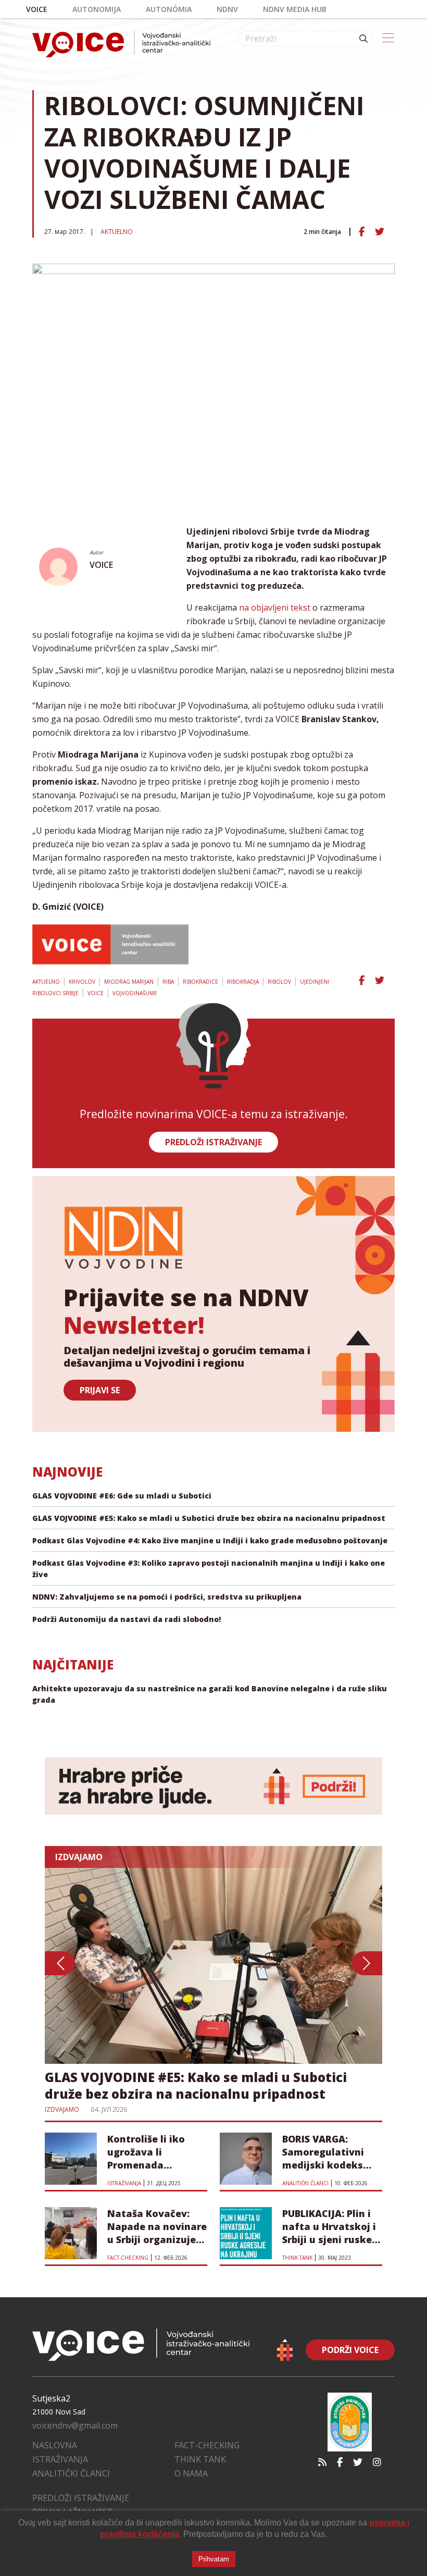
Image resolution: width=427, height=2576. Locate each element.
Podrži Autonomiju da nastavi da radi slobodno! (127, 1619)
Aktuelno (117, 232)
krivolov (82, 982)
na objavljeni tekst (275, 608)
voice (96, 993)
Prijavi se (100, 1390)
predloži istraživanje (213, 1142)
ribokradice (200, 982)
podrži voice (350, 2350)
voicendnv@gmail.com (75, 2425)
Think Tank (200, 2459)
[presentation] (60, 1963)
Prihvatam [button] (214, 2559)
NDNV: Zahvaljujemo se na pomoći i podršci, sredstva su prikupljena (167, 1597)
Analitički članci (71, 2473)
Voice (37, 9)
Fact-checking (207, 2445)
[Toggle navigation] (388, 39)
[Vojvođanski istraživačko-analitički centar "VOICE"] (121, 44)
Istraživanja (60, 2459)
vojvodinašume (135, 993)
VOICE (101, 565)
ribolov (279, 982)
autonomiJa (97, 9)
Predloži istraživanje (81, 2498)
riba (168, 982)
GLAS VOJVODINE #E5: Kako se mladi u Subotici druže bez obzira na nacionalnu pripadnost (209, 1518)
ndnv (227, 9)
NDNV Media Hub (295, 9)
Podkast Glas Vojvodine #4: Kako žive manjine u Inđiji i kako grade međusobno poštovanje (210, 1540)
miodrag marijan (129, 982)
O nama (191, 2473)
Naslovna (55, 2445)
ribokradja (243, 982)
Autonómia (169, 9)
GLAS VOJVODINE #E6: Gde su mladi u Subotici (122, 1496)
